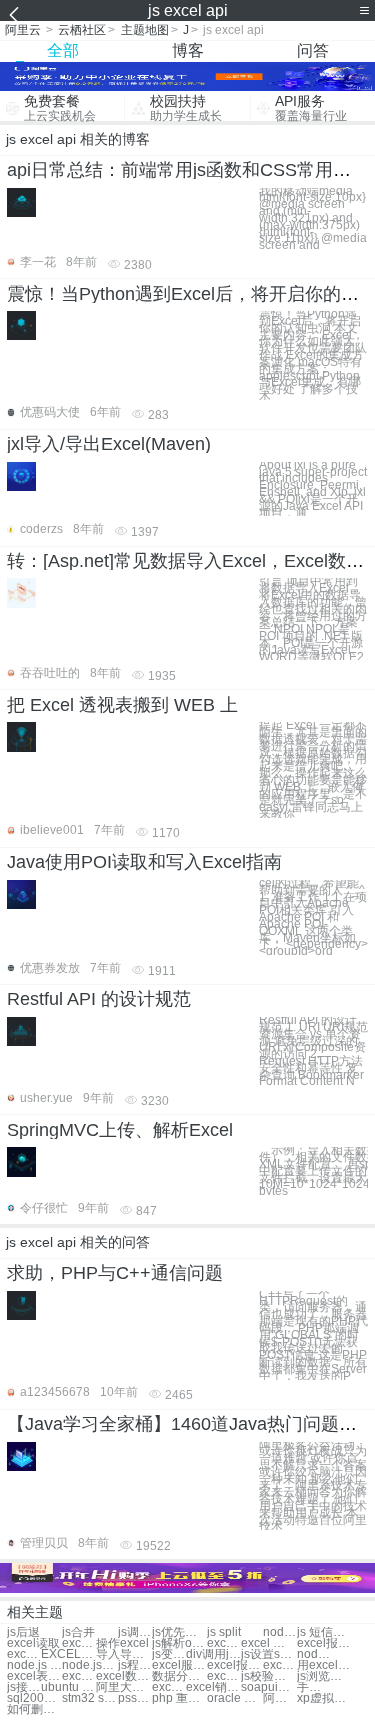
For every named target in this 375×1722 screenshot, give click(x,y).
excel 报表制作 (268, 1643)
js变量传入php (169, 1654)
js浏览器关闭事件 (324, 1676)
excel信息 (79, 1643)
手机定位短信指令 (314, 1687)
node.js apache (34, 1665)
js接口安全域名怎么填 (24, 1687)
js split (224, 1632)
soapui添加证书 (268, 1687)
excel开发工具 (224, 1676)
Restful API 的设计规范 (99, 999)
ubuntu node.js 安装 (68, 1687)
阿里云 (23, 30)
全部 (63, 50)
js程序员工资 (135, 1665)
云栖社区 (82, 30)
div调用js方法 (213, 1654)
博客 (188, 50)
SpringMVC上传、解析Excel (120, 1130)
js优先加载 (179, 1632)
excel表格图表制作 (34, 1676)
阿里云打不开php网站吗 (280, 1698)
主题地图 (145, 30)
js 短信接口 (324, 1632)
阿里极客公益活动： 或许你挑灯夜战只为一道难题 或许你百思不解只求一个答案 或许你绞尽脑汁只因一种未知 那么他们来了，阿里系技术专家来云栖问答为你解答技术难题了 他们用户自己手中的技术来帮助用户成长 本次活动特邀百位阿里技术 (313, 1486)
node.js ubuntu (314, 1654)
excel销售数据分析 (213, 1687)
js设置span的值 (268, 1654)
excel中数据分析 (169, 1687)
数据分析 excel (179, 1676)
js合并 (78, 1632)
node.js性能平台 (89, 1665)
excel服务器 (179, 1665)
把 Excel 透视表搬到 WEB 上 (122, 705)
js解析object (179, 1643)
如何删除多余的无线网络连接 (34, 1709)
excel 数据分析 (79, 1676)
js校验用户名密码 (268, 1676)
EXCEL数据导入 (68, 1654)
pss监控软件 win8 (135, 1698)
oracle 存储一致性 (234, 1698)
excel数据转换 (24, 1654)
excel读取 (33, 1643)
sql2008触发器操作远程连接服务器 (34, 1698)
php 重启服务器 (179, 1698)
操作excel (122, 1643)
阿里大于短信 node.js (123, 1687)
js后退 (23, 1632)
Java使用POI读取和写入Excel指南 (144, 862)
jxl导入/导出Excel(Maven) (109, 444)
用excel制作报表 (324, 1665)
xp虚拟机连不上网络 (324, 1698)
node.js (280, 1632)
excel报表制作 (324, 1643)
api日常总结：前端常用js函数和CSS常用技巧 (188, 170)
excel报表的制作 (234, 1665)
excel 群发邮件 (224, 1643)
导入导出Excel (123, 1654)
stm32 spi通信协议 (89, 1698)
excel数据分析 (123, 1676)
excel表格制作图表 (280, 1665)
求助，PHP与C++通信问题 (115, 1273)
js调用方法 (135, 1632)
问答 (313, 50)
